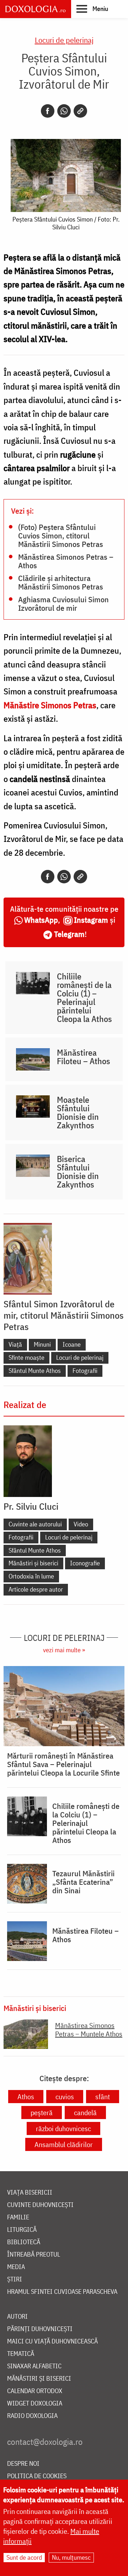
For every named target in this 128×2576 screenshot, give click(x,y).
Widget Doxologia (35, 2404)
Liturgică (22, 2230)
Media (16, 2267)
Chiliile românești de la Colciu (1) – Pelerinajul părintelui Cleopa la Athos (84, 998)
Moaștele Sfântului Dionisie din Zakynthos (78, 1112)
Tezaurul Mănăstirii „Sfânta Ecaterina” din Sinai (83, 1882)
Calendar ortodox (35, 2391)
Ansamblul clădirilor (64, 2144)
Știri (15, 2279)
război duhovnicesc (63, 2128)
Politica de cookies (37, 2476)
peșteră (42, 2113)
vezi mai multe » (64, 1650)
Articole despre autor (36, 1589)
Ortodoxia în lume (31, 1576)
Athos (26, 2097)
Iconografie (85, 1563)
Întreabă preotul (34, 2255)
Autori (17, 2317)
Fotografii (85, 1371)
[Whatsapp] (64, 111)
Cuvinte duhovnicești (40, 2205)
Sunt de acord (24, 2557)
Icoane (72, 1344)
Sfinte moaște (26, 1357)
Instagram (91, 920)
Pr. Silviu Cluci (31, 1506)
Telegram (69, 934)
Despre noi (23, 2464)
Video (81, 1524)
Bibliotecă (24, 2242)
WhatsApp (41, 920)
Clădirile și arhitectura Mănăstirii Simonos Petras (61, 582)
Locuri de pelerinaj (64, 40)
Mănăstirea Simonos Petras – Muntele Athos (89, 2030)
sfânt (103, 2097)
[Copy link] (80, 111)
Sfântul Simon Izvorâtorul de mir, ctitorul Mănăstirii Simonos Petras (64, 1315)
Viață (15, 1344)
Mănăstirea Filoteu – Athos (84, 1057)
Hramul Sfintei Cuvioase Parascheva (62, 2292)
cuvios (65, 2097)
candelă (85, 2113)
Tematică (21, 2354)
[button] (92, 9)
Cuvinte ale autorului (35, 1524)
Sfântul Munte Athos (35, 1371)
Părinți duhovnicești (40, 2329)
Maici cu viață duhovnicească (52, 2342)
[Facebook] (48, 111)
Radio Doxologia (32, 2416)
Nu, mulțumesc (71, 2557)
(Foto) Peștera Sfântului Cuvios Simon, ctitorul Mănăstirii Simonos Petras (61, 535)
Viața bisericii (30, 2193)
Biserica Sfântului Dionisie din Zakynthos (78, 1172)
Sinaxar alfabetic (34, 2366)
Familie (18, 2217)
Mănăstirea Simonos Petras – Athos (66, 561)
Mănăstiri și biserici (33, 1563)
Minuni (42, 1344)
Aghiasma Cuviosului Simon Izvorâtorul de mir (63, 603)
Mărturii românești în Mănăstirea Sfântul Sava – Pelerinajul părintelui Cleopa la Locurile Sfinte (63, 1764)
